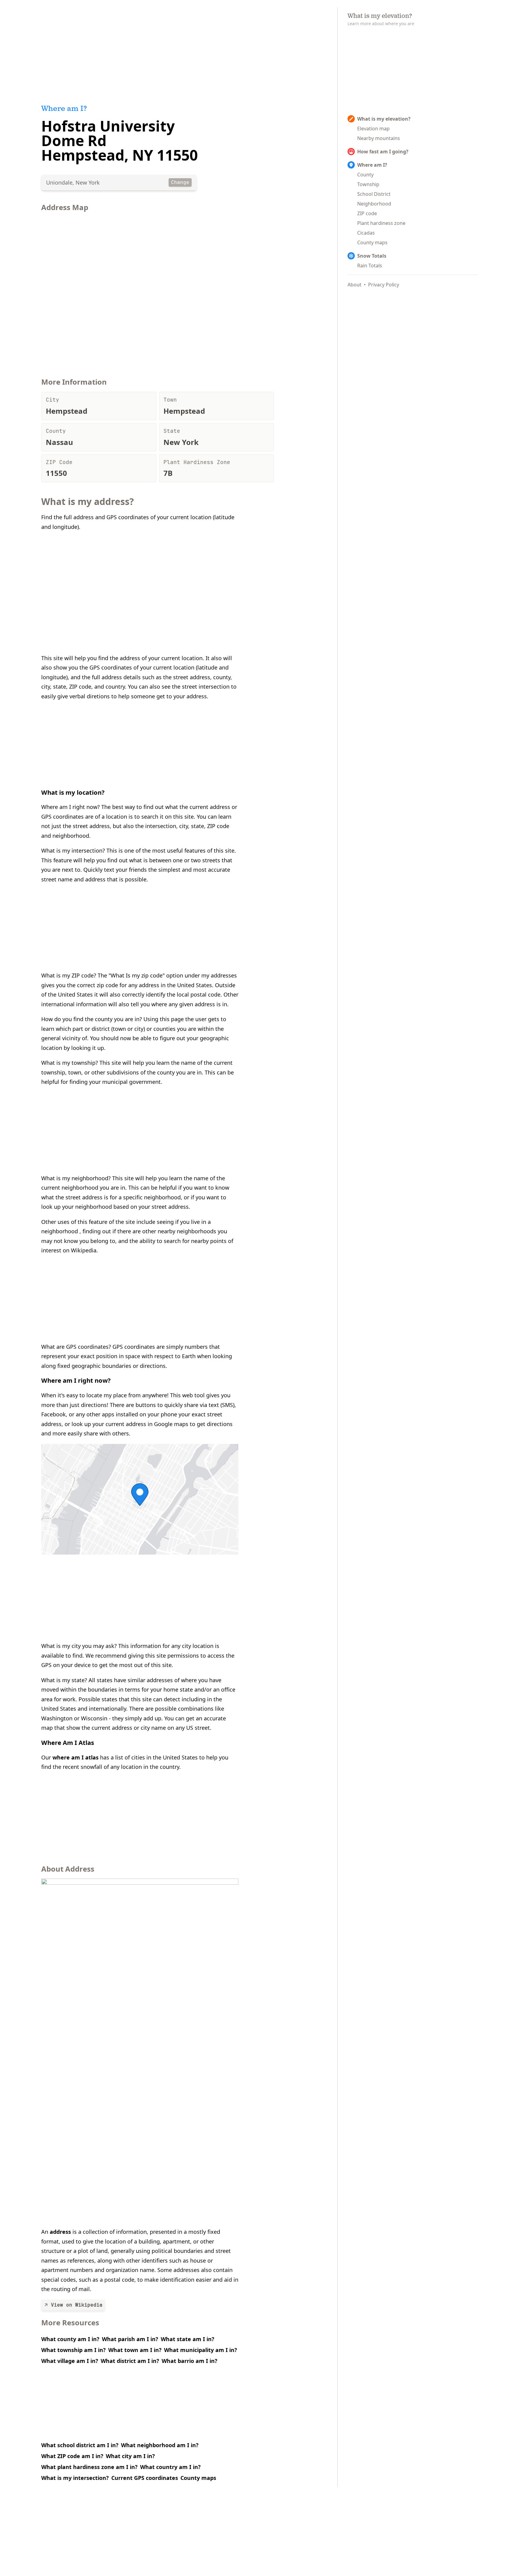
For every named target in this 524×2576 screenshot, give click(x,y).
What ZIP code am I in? (72, 2456)
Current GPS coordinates (145, 2478)
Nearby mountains (379, 138)
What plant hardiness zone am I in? (89, 2467)
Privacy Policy (384, 285)
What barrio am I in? (190, 2361)
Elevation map (373, 129)
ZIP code (367, 213)
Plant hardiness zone (381, 223)
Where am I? (372, 165)
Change (180, 182)
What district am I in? (130, 2361)
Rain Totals (370, 266)
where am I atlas (76, 1757)
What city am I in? (130, 2456)
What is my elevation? (384, 119)
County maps (198, 2478)
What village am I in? (70, 2361)
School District (374, 194)
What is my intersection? (75, 2478)
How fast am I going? (383, 152)
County (365, 175)
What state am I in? (188, 2339)
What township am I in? (74, 2350)
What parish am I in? (130, 2339)
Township (368, 184)
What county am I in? (70, 2339)
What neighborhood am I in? (160, 2445)
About (354, 285)
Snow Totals (372, 256)
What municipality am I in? (201, 2350)
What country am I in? (170, 2467)
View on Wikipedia (77, 2305)
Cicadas (366, 233)
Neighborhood (374, 204)
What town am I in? (135, 2350)
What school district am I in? (80, 2445)
